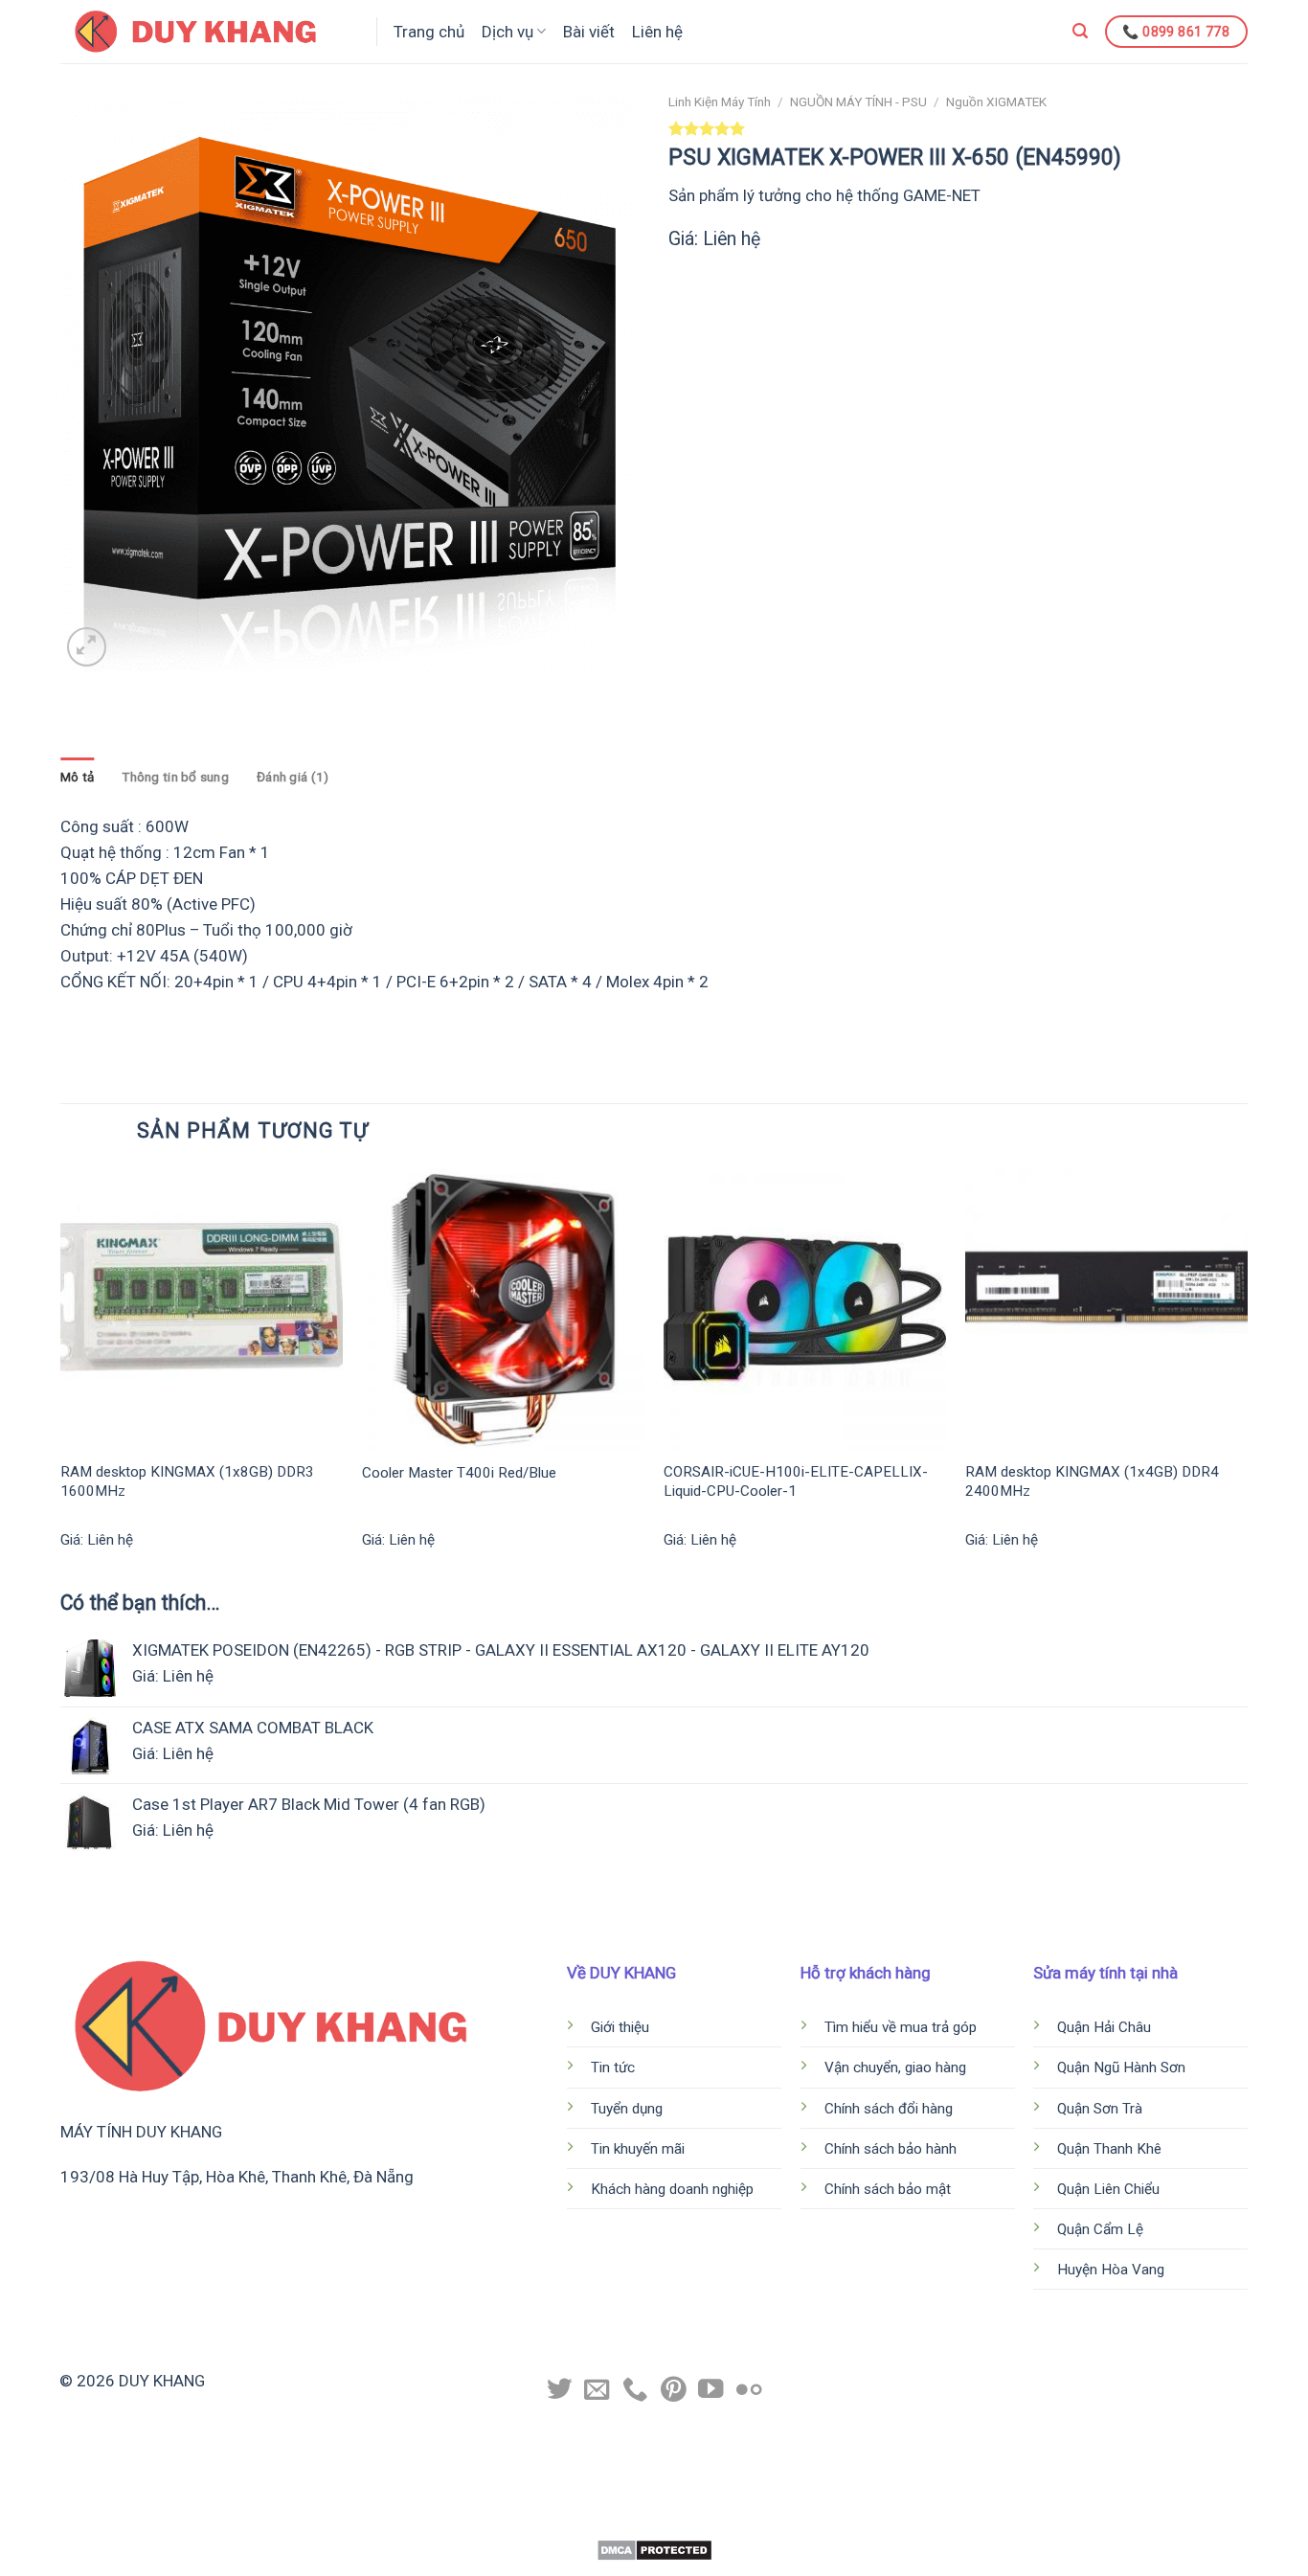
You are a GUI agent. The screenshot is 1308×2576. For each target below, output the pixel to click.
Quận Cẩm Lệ (1102, 2229)
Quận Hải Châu (1106, 2027)
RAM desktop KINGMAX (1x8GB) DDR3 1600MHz (187, 1481)
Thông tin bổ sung (175, 777)
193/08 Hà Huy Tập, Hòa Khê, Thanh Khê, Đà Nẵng (237, 2177)
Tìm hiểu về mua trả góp (901, 2027)
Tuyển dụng (627, 2109)
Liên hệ (657, 32)
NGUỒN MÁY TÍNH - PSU (858, 102)
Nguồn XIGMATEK (996, 102)
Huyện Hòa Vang (1111, 2270)
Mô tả (77, 777)
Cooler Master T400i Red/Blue (459, 1473)
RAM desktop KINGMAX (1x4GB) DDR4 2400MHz (1092, 1481)
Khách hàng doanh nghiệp (674, 2189)
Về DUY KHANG (621, 1973)
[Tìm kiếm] (1080, 31)
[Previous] (61, 1376)
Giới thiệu (620, 2027)
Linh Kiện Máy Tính (720, 102)
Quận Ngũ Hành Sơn (1123, 2068)
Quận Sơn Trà (1102, 2109)
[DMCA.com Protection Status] (654, 2549)
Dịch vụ (507, 32)
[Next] (1247, 1376)
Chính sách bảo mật (888, 2189)
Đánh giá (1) (293, 777)
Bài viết (589, 32)
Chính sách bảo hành (891, 2149)
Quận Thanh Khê (1111, 2149)
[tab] (77, 778)
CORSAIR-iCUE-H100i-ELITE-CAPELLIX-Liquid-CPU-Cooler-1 (796, 1481)
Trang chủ (429, 32)
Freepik (729, 2519)
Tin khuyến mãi (638, 2149)
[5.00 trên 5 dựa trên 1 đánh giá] (958, 128)
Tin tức (613, 2068)
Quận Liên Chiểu (1110, 2189)
